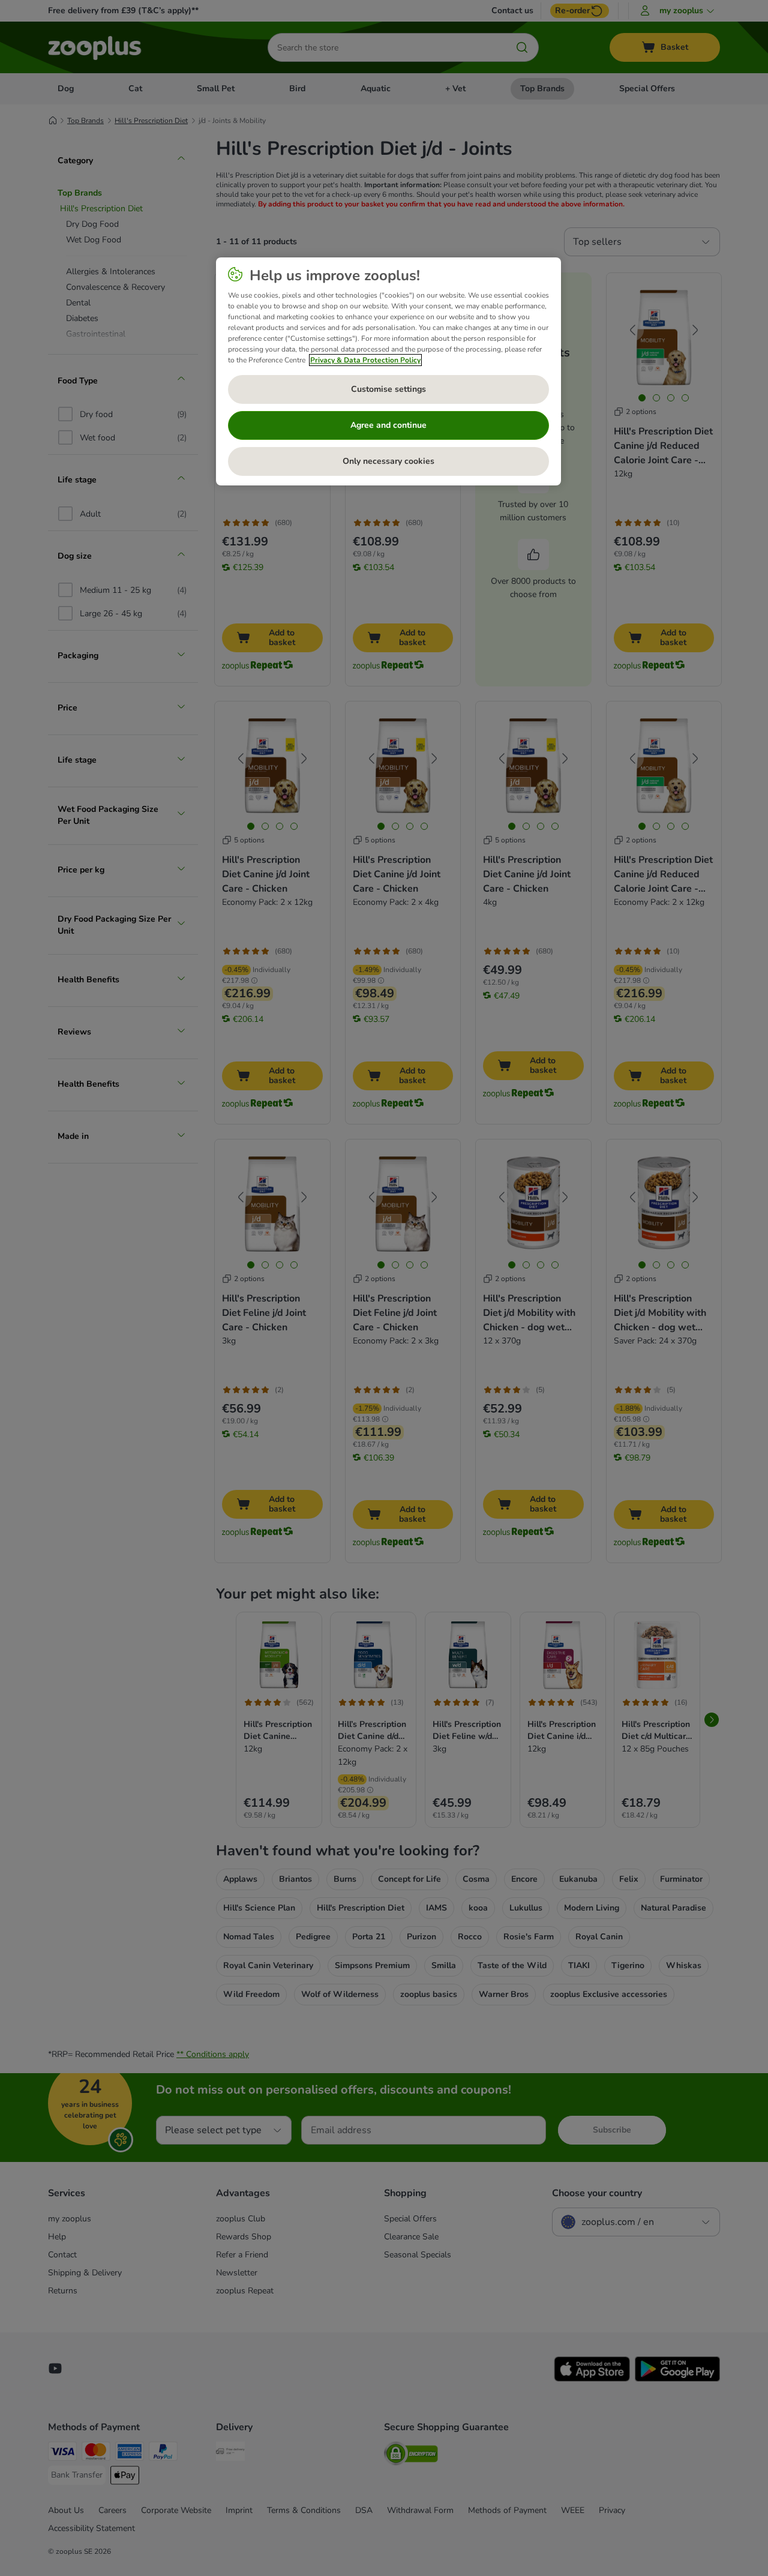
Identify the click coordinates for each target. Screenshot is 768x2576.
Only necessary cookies (388, 461)
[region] (388, 371)
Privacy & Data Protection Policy (365, 360)
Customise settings (388, 389)
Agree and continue (388, 425)
